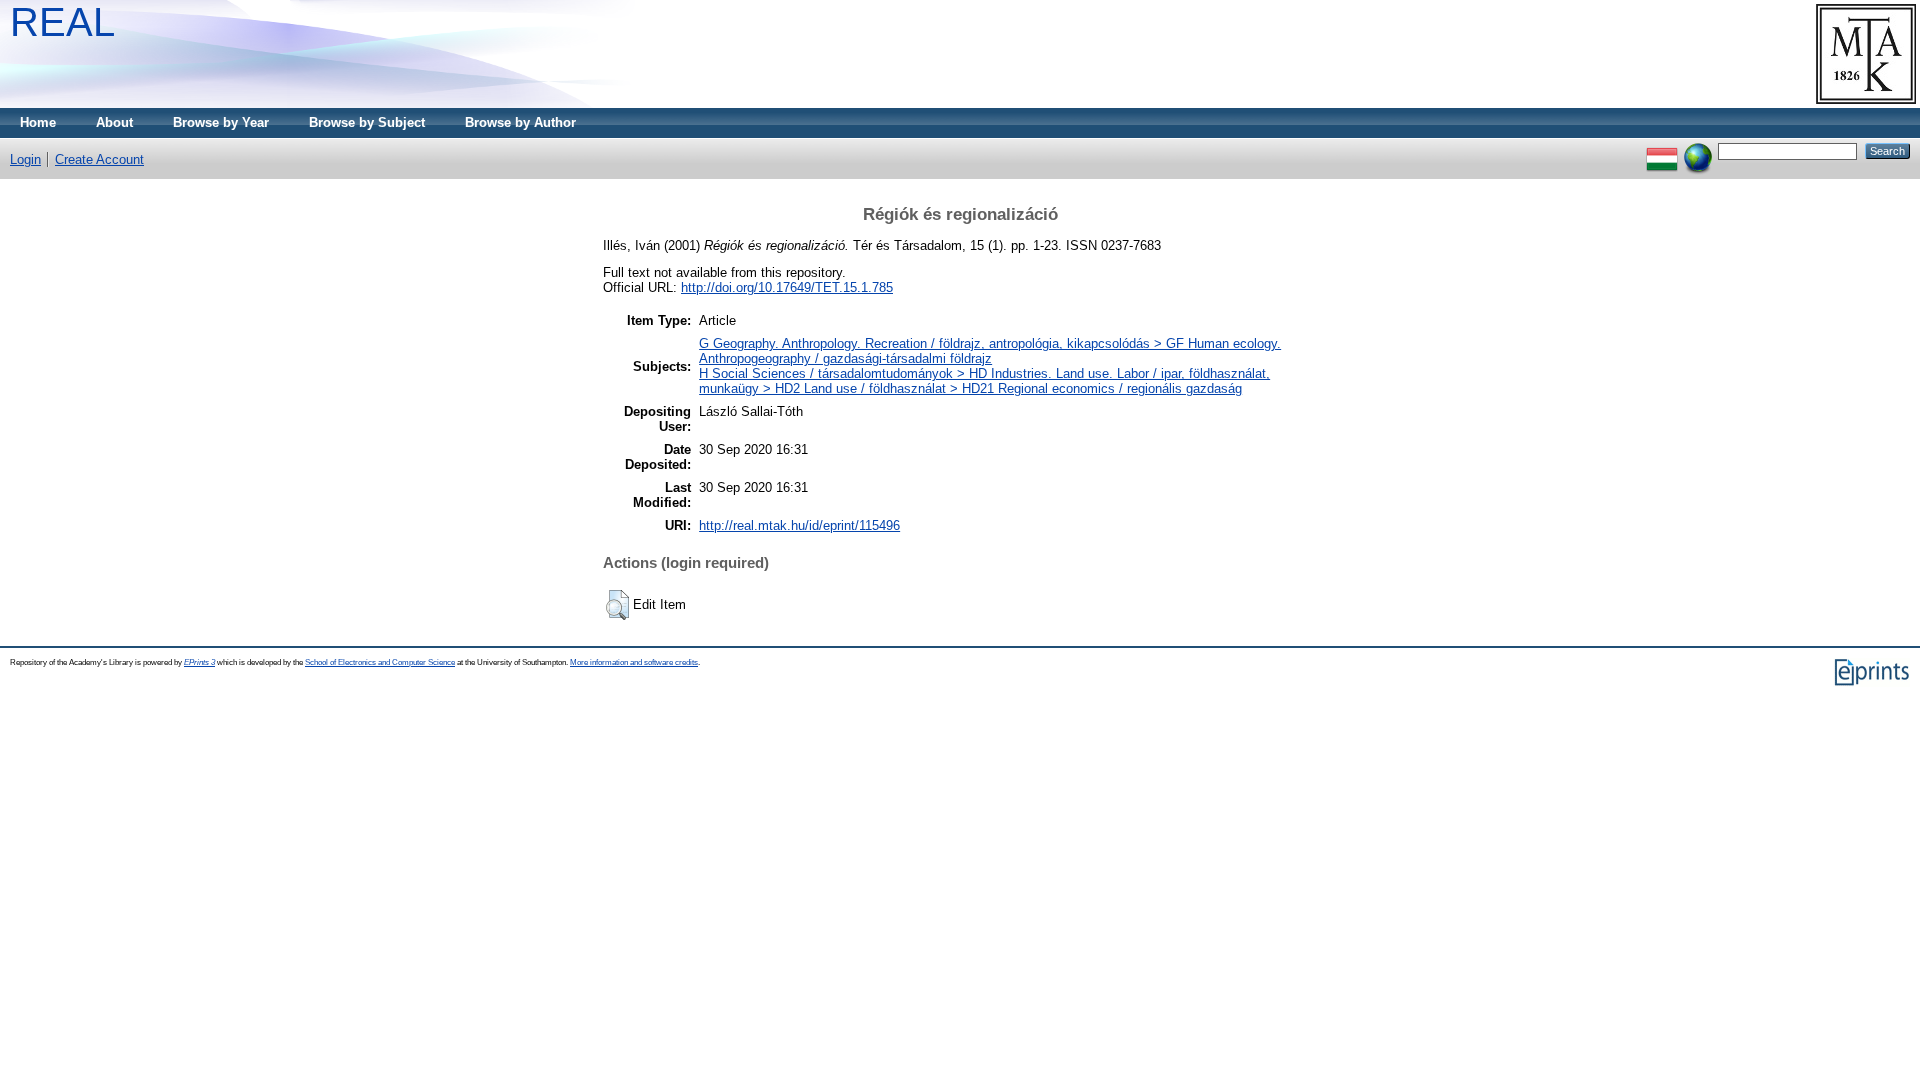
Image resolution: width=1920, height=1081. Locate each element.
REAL (62, 22)
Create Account (99, 159)
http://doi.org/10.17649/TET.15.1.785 (787, 287)
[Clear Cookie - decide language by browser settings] (1698, 150)
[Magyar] (1662, 150)
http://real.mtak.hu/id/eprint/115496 (799, 525)
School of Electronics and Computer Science (380, 662)
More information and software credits (634, 662)
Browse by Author (520, 122)
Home (38, 122)
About (114, 122)
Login (25, 159)
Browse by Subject (367, 122)
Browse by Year (221, 122)
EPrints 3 (199, 662)
